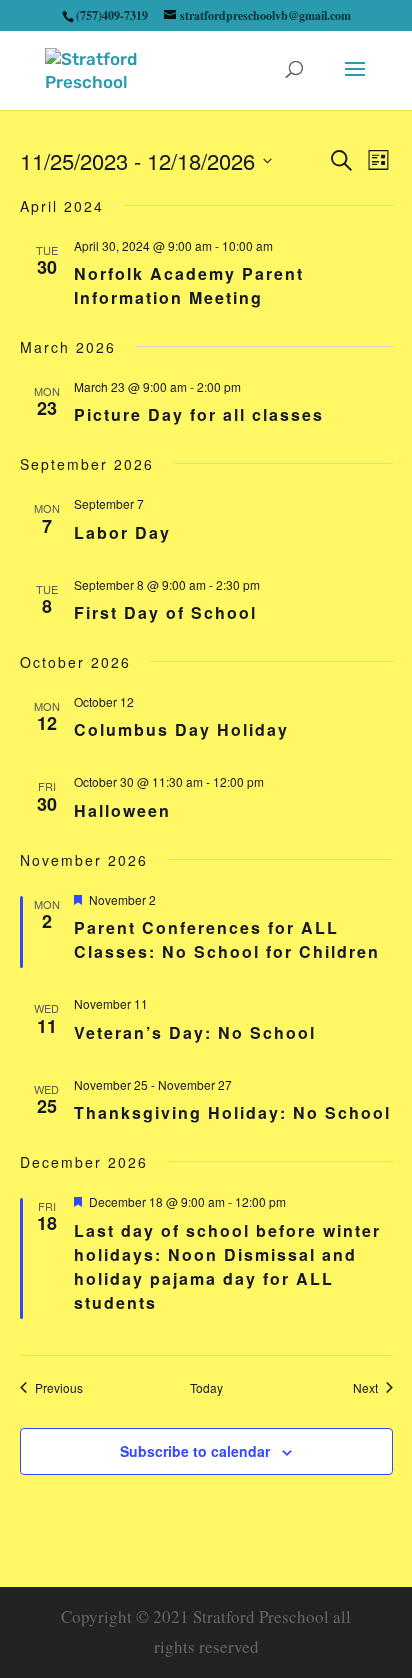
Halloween (122, 810)
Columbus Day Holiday (181, 729)
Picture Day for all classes (199, 414)
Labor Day (122, 532)
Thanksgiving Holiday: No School (232, 1112)
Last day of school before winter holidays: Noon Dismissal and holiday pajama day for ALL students (227, 1266)
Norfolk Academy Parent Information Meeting (189, 285)
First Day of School (165, 612)
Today (206, 1388)
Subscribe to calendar (195, 1451)
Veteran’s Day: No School (195, 1032)
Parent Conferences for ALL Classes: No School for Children (227, 939)
